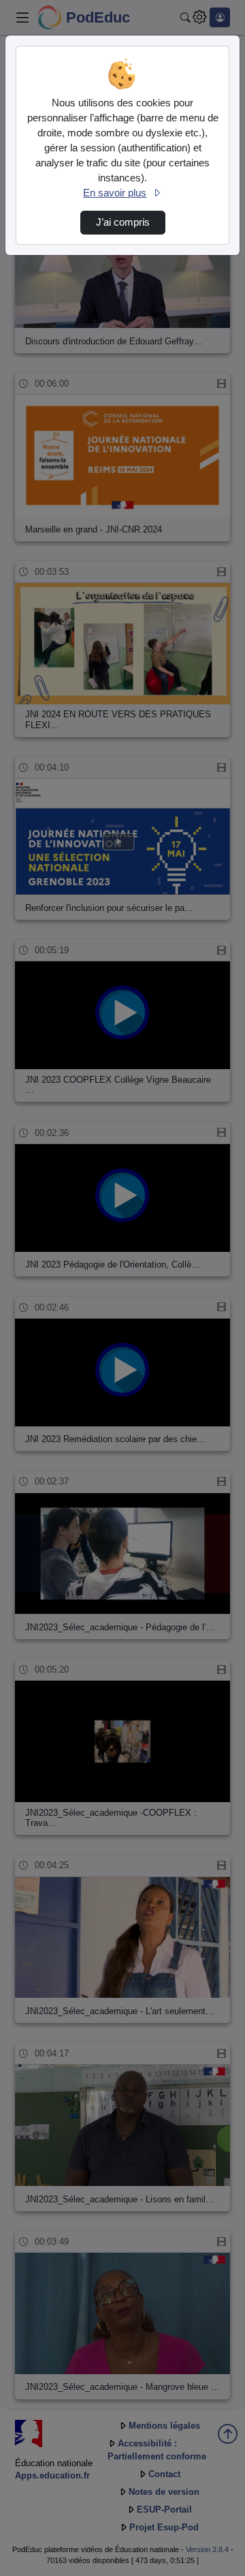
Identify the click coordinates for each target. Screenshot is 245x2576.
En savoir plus (115, 193)
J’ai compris (123, 222)
